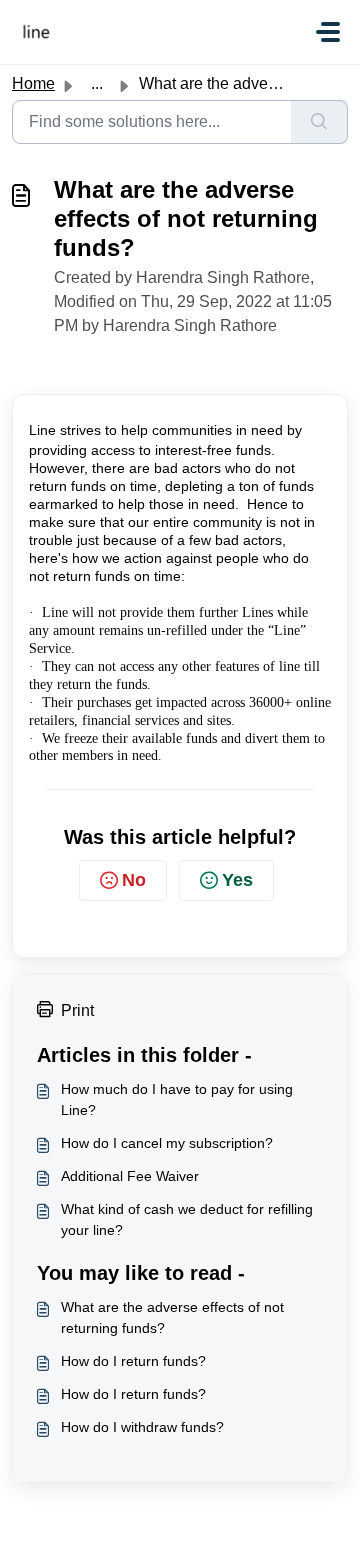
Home (33, 83)
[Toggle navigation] (328, 32)
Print (77, 1010)
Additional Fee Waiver (130, 1176)
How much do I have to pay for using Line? (177, 1099)
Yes (237, 880)
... (97, 83)
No (134, 880)
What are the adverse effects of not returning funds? (172, 1317)
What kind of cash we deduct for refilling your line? (187, 1219)
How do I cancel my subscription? (167, 1143)
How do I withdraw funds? (142, 1427)
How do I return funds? (133, 1361)
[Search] (319, 122)
